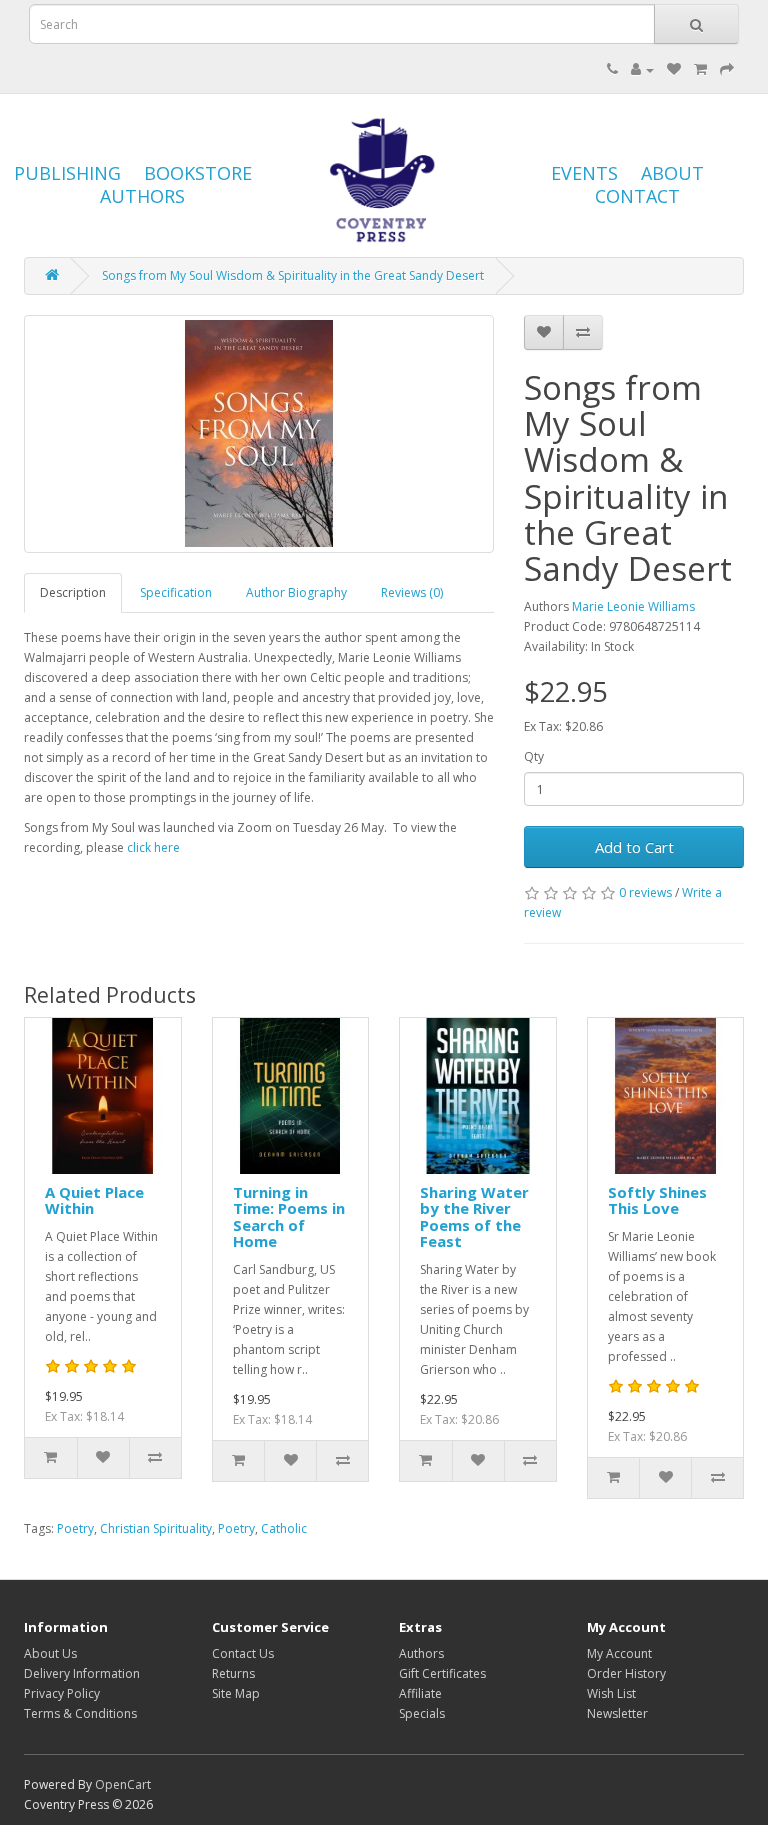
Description (73, 592)
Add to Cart (634, 847)
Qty (534, 756)
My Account (619, 1653)
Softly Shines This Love (657, 1200)
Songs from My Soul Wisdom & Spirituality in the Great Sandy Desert (293, 275)
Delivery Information (82, 1673)
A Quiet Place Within (94, 1200)
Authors (421, 1653)
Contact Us (243, 1653)
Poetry (75, 1528)
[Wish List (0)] (674, 69)
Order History (626, 1673)
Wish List (611, 1693)
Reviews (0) (412, 592)
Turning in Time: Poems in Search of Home (289, 1217)
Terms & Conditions (80, 1713)
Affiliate (420, 1693)
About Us (50, 1653)
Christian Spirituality (156, 1528)
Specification (176, 592)
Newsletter (617, 1713)
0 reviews (645, 892)
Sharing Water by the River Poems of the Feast (474, 1217)
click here (153, 847)
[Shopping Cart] (700, 69)
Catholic (284, 1528)
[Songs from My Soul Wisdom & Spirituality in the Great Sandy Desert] (259, 434)
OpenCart (123, 1784)
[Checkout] (727, 69)
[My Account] (642, 69)
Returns (233, 1673)
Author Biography (296, 592)
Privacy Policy (62, 1693)
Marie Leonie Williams (633, 606)
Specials (422, 1713)
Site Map (236, 1693)
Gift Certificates (442, 1673)
